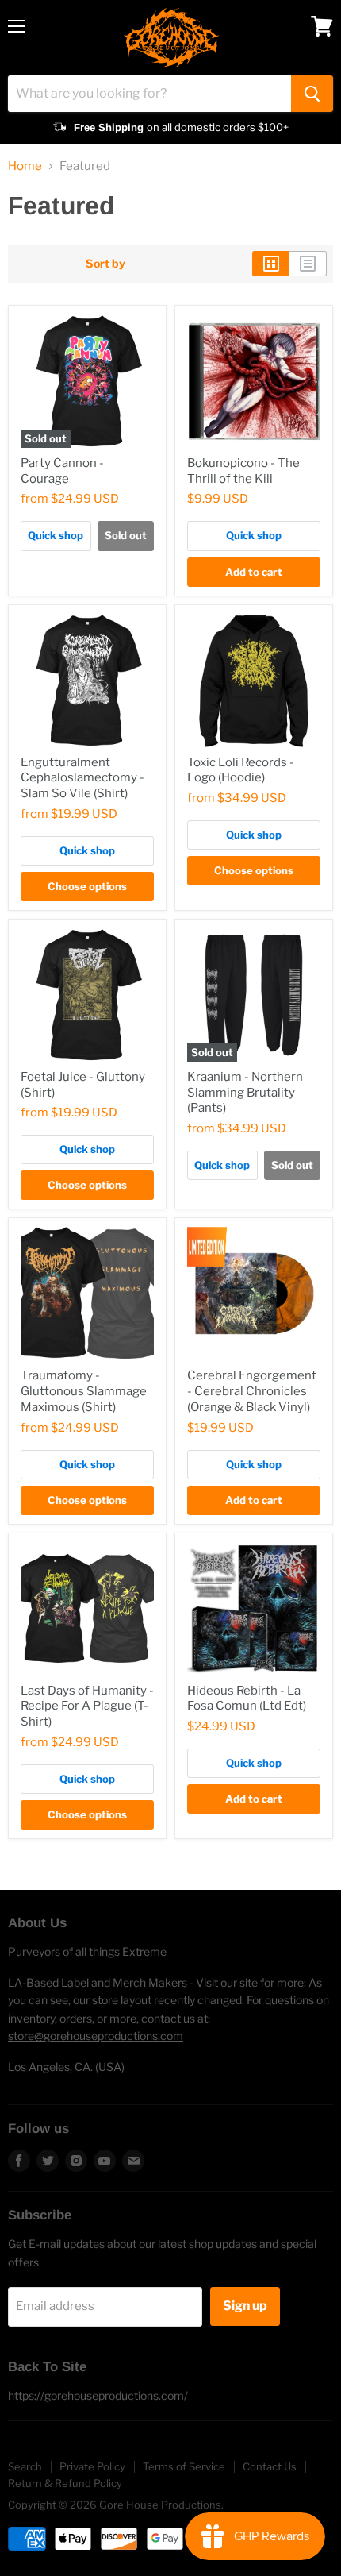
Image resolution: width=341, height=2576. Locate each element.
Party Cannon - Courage (62, 471)
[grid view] (271, 264)
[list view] (308, 264)
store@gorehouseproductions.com (96, 2036)
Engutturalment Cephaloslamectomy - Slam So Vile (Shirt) (82, 778)
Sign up (245, 2306)
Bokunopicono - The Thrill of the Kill (243, 471)
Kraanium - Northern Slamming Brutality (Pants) (245, 1092)
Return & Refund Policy (65, 2483)
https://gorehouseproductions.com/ (98, 2395)
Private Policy (92, 2466)
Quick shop (56, 535)
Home (25, 166)
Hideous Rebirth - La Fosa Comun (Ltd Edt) (247, 1699)
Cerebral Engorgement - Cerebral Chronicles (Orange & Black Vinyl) (252, 1391)
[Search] (312, 94)
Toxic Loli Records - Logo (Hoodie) (241, 770)
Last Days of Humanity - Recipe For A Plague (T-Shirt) (87, 1706)
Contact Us (270, 2466)
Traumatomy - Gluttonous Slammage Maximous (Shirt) (84, 1391)
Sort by (105, 264)
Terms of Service (184, 2466)
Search (25, 2466)
